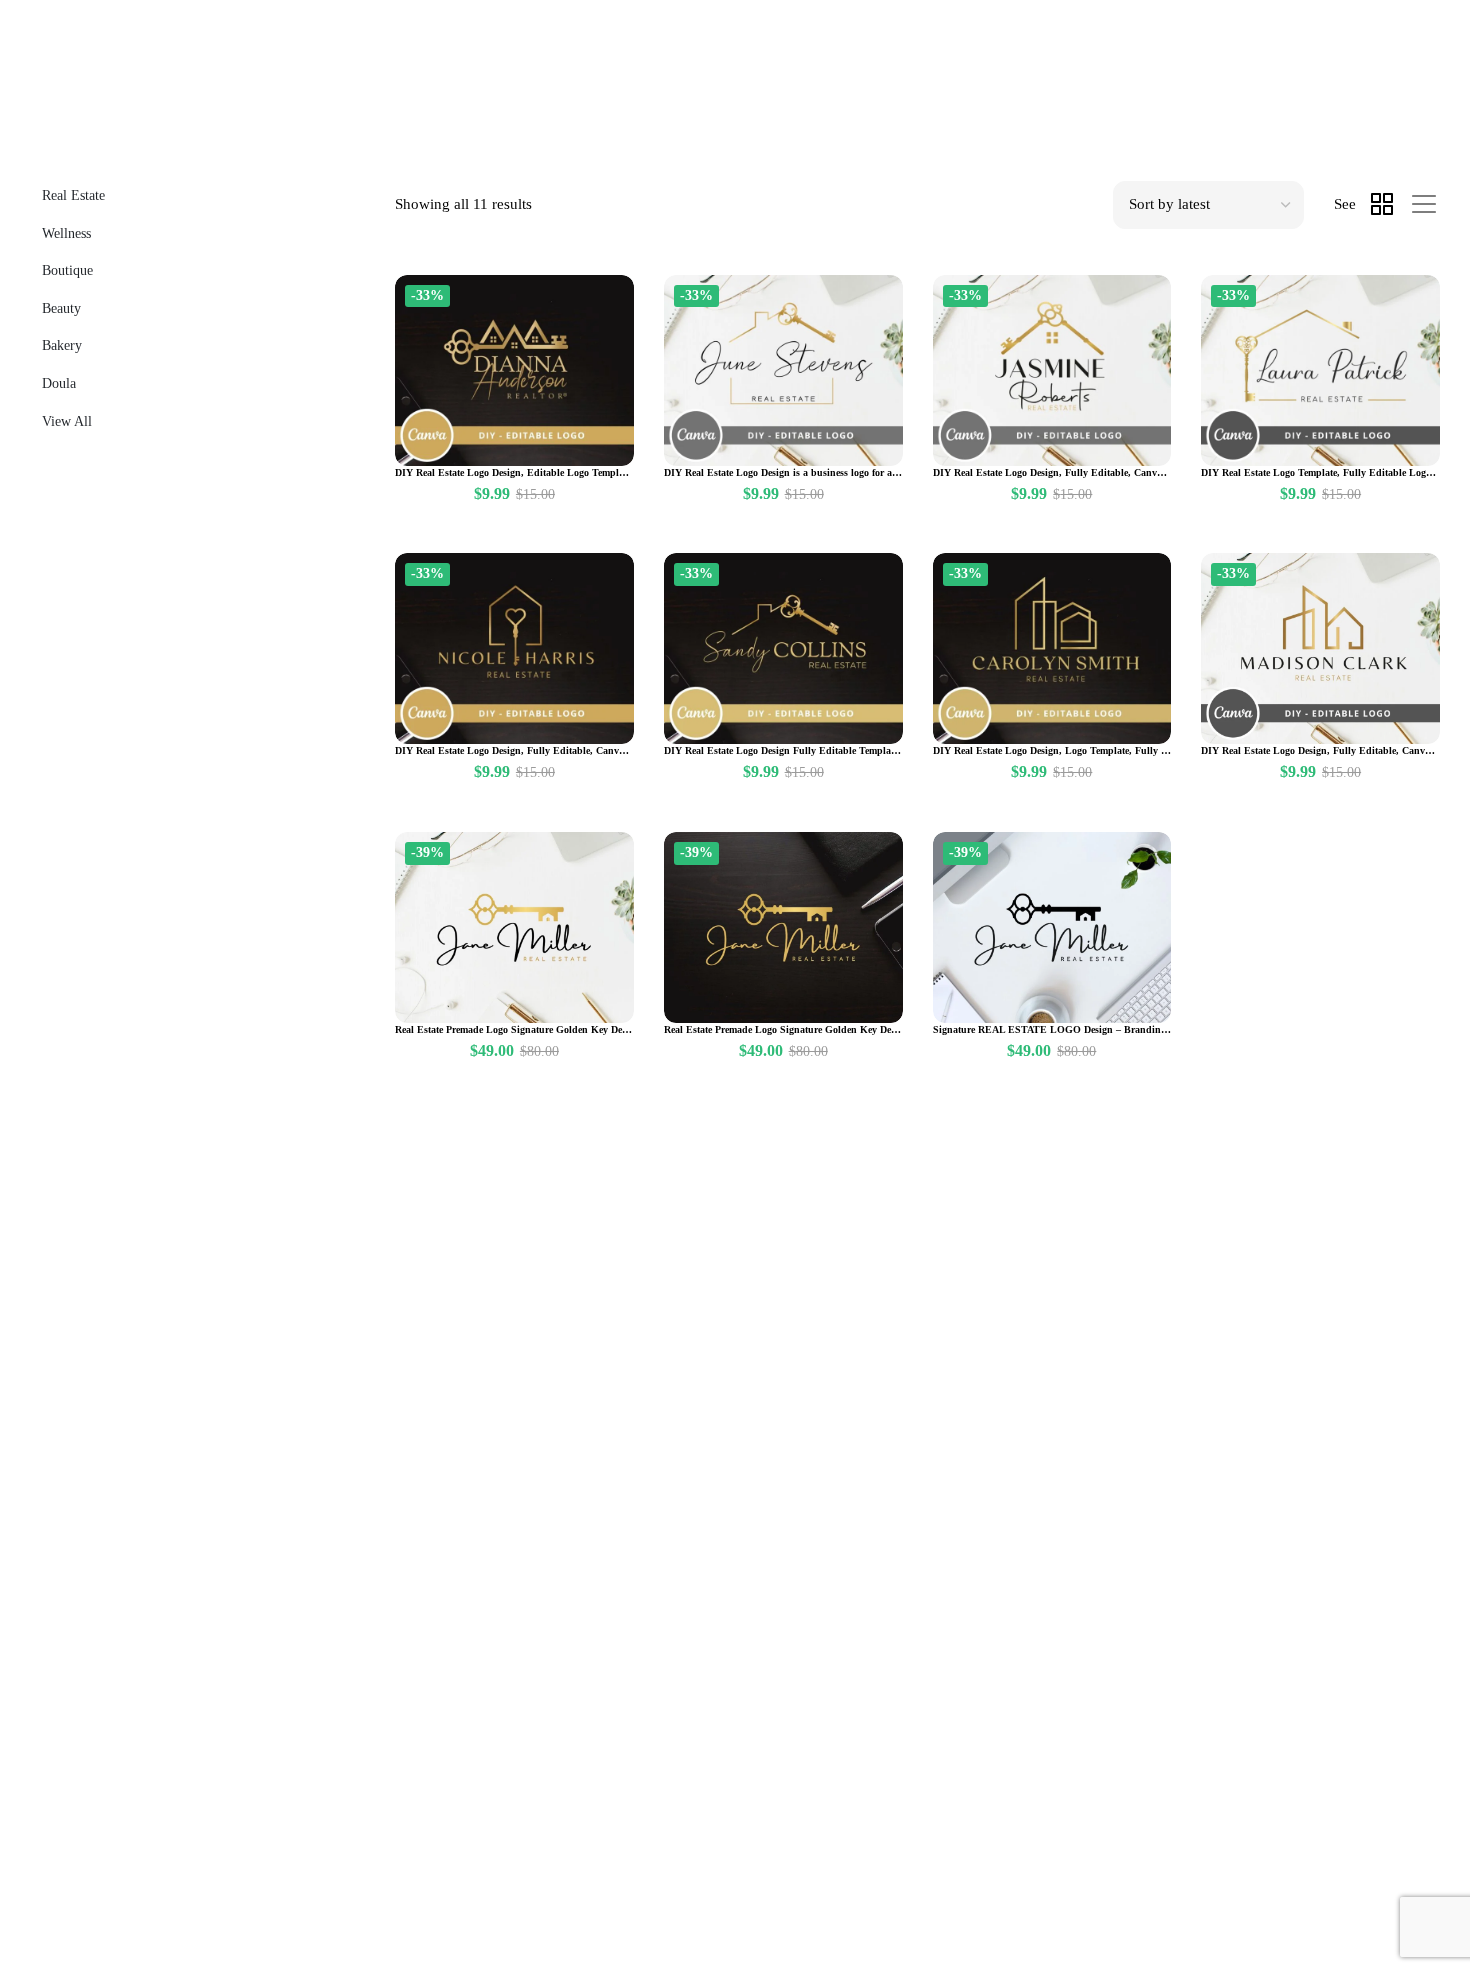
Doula (59, 383)
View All (67, 421)
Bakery (62, 345)
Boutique (67, 270)
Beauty (61, 308)
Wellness (66, 233)
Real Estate (73, 195)
